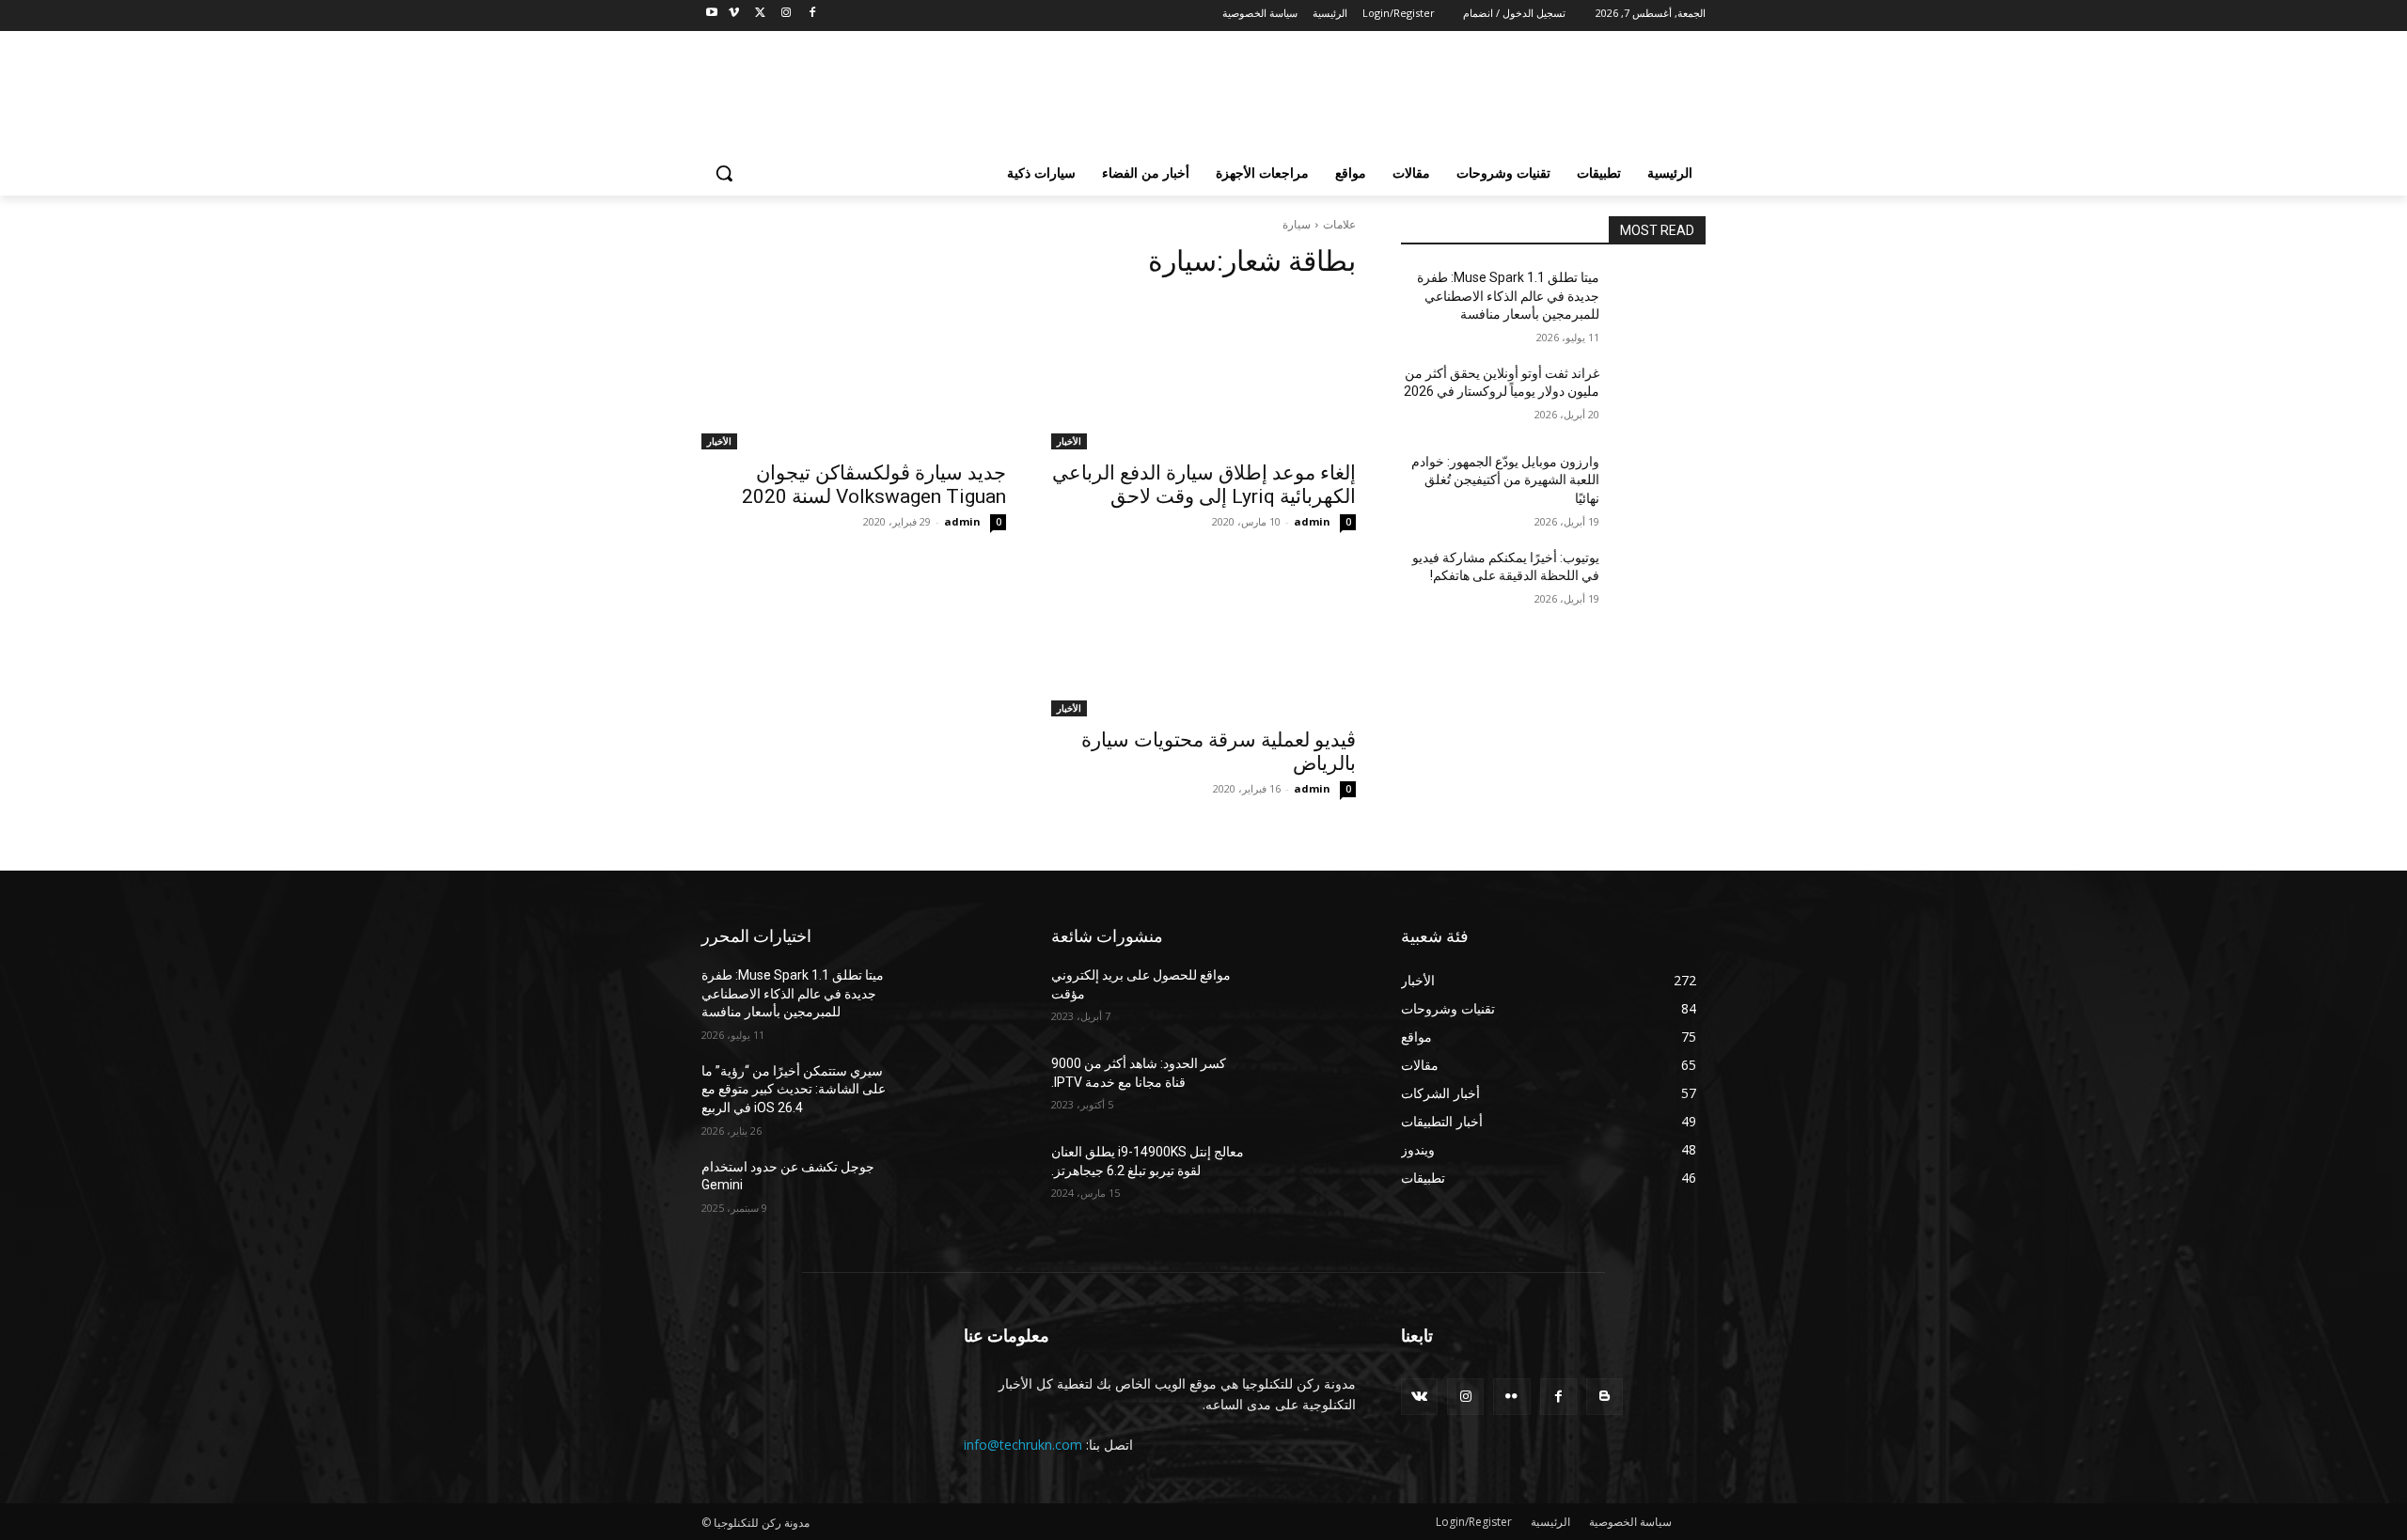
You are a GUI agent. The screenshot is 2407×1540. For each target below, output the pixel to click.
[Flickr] (1511, 1397)
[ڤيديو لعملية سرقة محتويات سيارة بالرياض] (1203, 640)
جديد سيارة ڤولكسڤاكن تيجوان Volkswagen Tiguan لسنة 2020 (874, 485)
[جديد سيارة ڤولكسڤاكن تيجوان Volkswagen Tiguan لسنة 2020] (854, 373)
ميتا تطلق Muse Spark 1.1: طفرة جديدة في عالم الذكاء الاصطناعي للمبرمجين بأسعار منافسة (1508, 296)
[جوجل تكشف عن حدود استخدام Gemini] (960, 1190)
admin (1312, 521)
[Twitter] (760, 14)
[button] (724, 173)
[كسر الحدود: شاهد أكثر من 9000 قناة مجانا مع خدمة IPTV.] (1310, 1087)
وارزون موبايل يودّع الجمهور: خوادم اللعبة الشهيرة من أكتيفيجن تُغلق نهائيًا (1505, 480)
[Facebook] (812, 14)
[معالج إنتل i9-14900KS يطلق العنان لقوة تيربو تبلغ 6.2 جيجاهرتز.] (1310, 1175)
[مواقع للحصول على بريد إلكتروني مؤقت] (1310, 998)
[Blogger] (1605, 1397)
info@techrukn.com (1023, 1445)
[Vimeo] (734, 14)
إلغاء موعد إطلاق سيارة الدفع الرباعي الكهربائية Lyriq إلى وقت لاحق (1204, 485)
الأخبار (1069, 441)
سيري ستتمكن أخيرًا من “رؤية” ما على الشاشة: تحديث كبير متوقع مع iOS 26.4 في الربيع (794, 1089)
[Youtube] (712, 14)
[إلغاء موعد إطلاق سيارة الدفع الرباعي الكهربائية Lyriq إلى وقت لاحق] (1203, 373)
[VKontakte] (1419, 1397)
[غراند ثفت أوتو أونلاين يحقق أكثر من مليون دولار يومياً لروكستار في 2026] (1660, 397)
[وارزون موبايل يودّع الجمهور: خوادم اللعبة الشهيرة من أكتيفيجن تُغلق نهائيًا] (1660, 485)
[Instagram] (786, 14)
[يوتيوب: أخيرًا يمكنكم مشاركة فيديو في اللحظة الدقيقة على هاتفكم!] (1660, 581)
